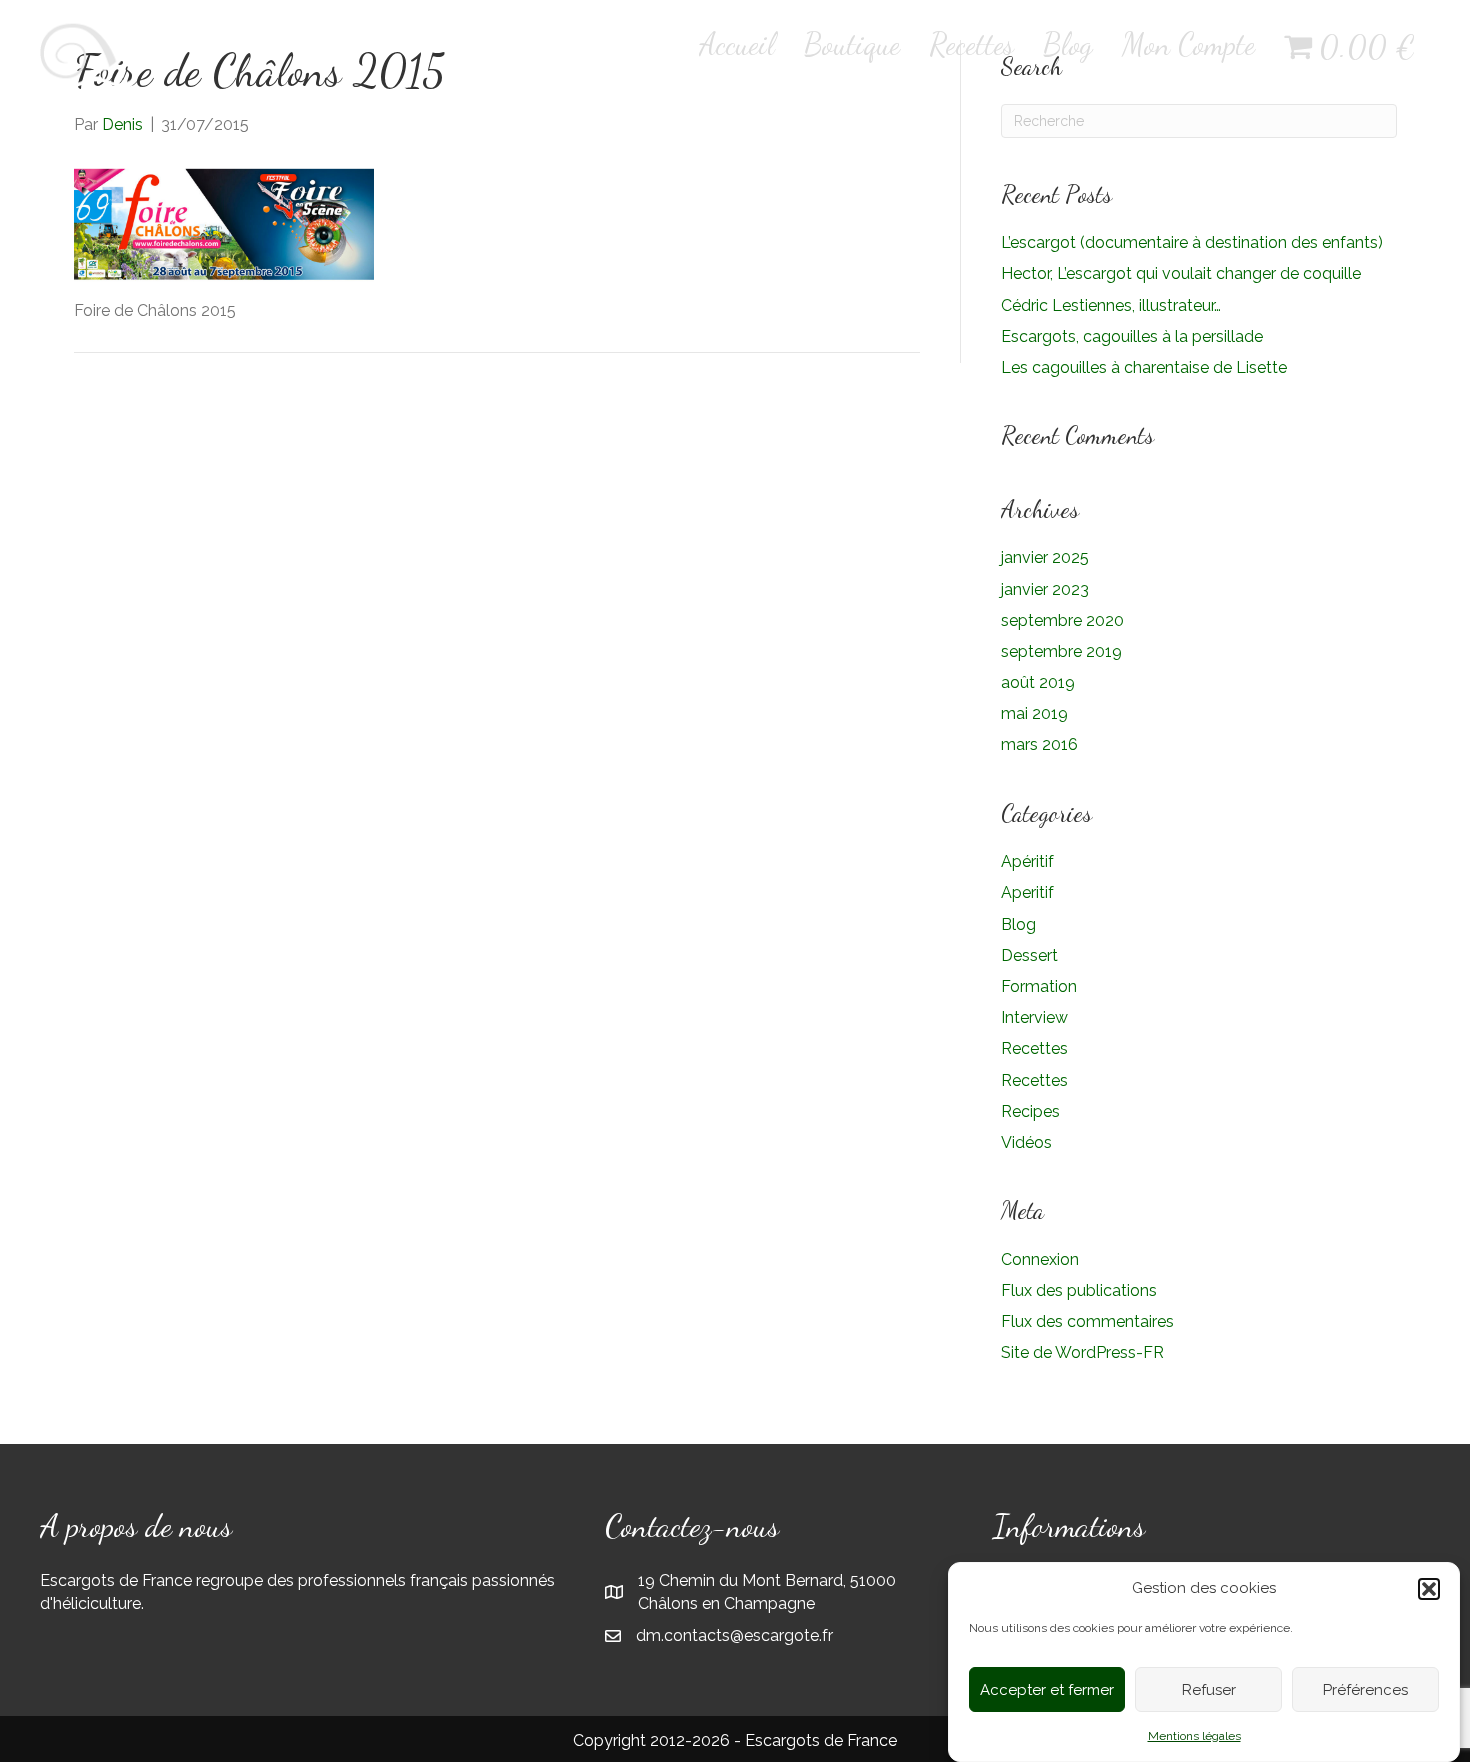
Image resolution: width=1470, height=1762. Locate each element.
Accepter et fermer (1047, 1690)
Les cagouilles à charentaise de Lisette (1144, 367)
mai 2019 (1034, 713)
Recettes (971, 44)
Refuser (1209, 1690)
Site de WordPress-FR (1082, 1352)
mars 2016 (1039, 744)
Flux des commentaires (1087, 1321)
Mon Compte (1188, 44)
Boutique (852, 44)
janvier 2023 (1045, 589)
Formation (1039, 986)
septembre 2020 (1062, 620)
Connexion (1040, 1259)
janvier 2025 (1045, 557)
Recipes (1030, 1111)
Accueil (737, 44)
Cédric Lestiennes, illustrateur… (1111, 305)
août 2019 (1038, 682)
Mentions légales (1194, 1736)
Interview (1034, 1017)
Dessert (1029, 955)
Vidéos (1026, 1142)
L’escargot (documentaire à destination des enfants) (1192, 242)
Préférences (1365, 1690)
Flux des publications (1079, 1290)
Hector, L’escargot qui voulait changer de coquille (1181, 273)
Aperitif (1027, 892)
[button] (1429, 1589)
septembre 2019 (1061, 651)
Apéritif (1027, 861)
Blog (1068, 44)
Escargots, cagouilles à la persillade (1132, 336)
